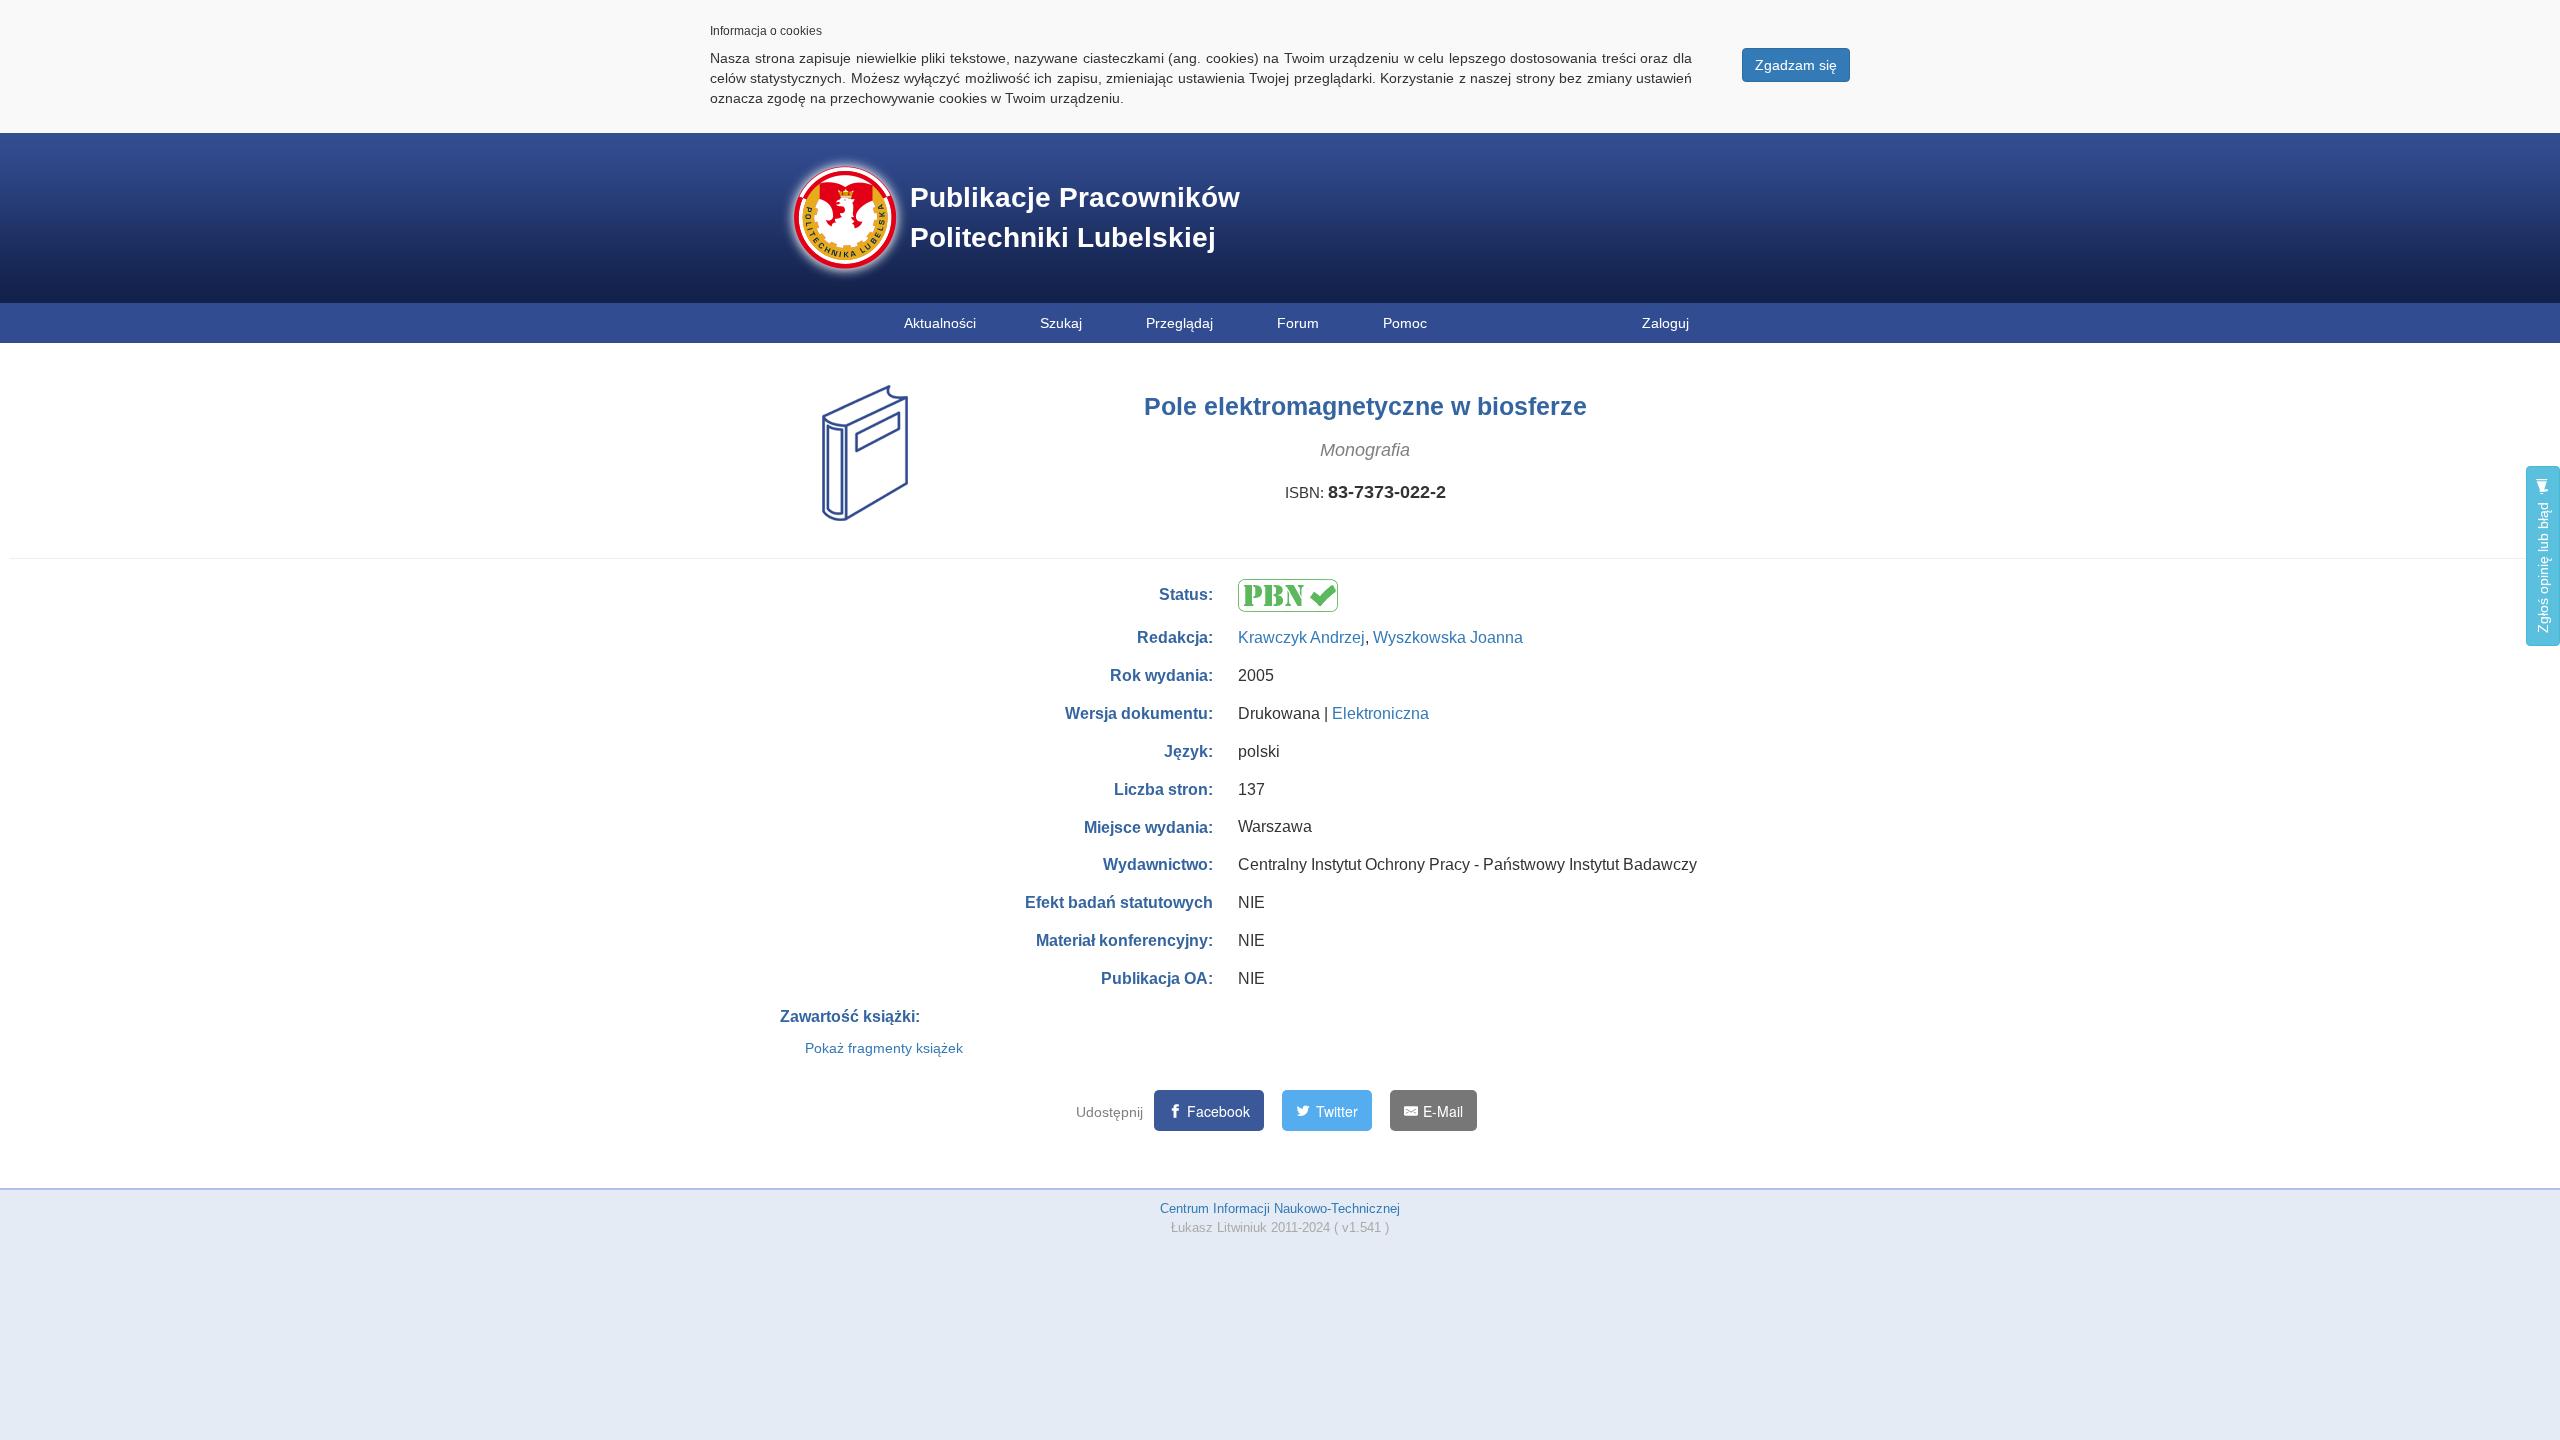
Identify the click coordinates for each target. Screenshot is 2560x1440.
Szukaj (1061, 323)
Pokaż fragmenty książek (884, 1048)
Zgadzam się (1796, 65)
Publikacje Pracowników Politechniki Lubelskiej (1075, 217)
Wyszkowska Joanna (1448, 637)
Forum (1298, 323)
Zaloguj (1665, 323)
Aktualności (940, 323)
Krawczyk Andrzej (1301, 637)
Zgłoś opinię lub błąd (2543, 565)
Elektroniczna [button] (1380, 713)
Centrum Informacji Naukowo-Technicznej (1280, 1208)
